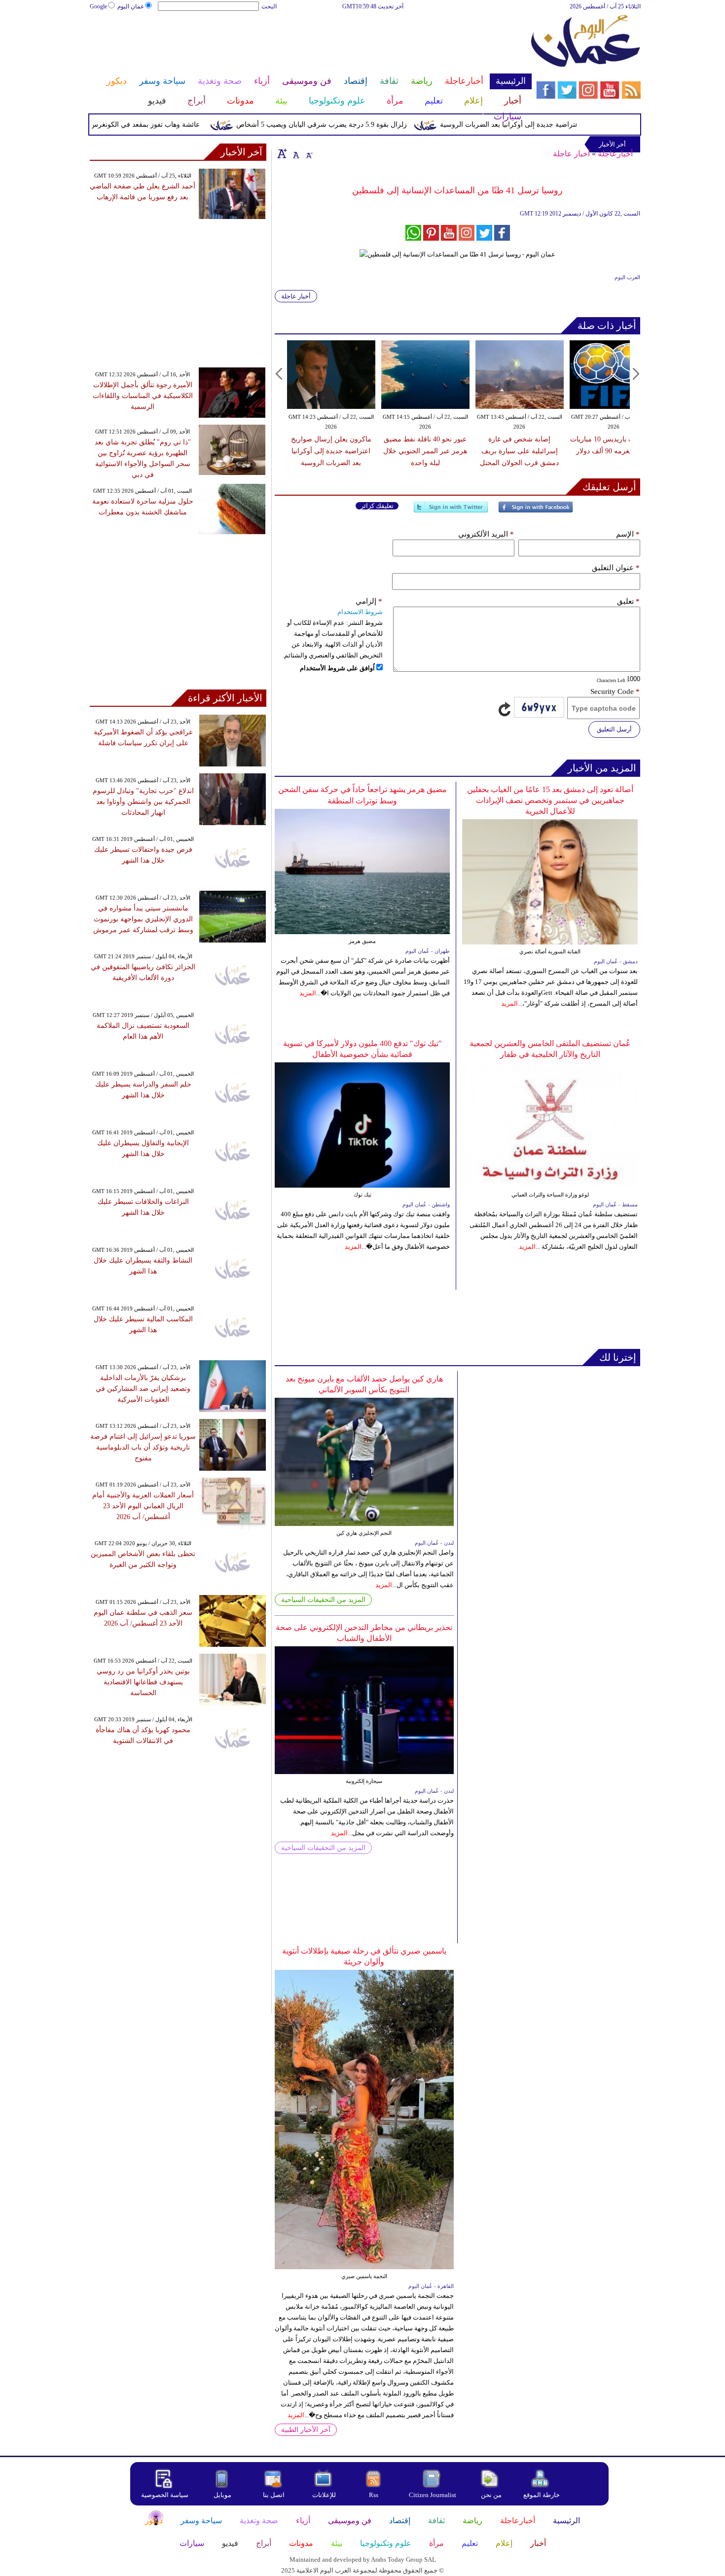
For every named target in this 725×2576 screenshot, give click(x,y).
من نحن (491, 2495)
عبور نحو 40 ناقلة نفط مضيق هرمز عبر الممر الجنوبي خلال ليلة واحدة (425, 451)
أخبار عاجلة (571, 154)
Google (98, 6)
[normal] (295, 153)
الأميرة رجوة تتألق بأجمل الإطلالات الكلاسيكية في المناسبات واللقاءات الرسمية (143, 396)
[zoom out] (309, 153)
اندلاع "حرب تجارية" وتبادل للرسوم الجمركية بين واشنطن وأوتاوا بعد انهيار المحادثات (143, 802)
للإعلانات (324, 2495)
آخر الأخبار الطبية (306, 2430)
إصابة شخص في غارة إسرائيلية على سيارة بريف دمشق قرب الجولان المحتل (519, 451)
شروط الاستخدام (360, 612)
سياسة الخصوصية (165, 2495)
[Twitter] (451, 511)
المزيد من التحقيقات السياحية (323, 1600)
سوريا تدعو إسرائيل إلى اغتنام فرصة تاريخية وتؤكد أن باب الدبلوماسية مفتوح (143, 1447)
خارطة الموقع (542, 2495)
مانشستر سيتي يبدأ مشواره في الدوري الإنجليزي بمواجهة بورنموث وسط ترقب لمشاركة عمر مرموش (143, 919)
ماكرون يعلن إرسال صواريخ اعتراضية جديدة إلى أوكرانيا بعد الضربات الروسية (585, 125)
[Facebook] (536, 511)
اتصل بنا (274, 2495)
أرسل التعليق (614, 729)
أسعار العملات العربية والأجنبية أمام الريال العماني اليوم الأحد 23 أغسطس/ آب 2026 (143, 1506)
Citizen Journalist (433, 2495)
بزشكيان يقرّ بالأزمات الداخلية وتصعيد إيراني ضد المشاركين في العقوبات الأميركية (143, 1389)
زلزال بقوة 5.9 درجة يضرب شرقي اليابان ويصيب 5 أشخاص (355, 125)
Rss (374, 2495)
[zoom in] (282, 153)
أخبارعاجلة (615, 154)
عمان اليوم (131, 6)
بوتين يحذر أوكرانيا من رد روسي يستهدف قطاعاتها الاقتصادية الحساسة (143, 1682)
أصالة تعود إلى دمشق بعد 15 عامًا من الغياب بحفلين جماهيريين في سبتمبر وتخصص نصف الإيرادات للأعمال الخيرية (550, 800)
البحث (269, 6)
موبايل (223, 2495)
